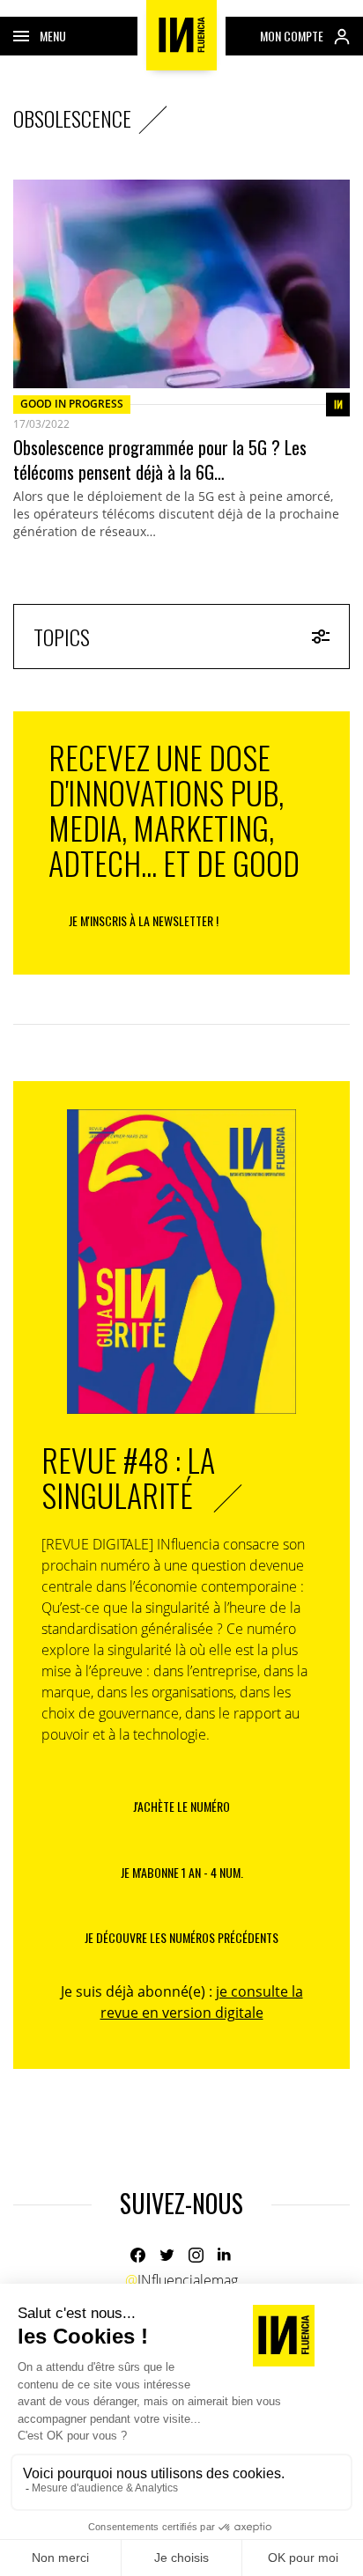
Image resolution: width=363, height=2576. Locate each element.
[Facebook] (138, 2255)
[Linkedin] (225, 2255)
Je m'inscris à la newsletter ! (144, 920)
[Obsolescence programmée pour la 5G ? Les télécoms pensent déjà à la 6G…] (181, 284)
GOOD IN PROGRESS (72, 404)
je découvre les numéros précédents (181, 1937)
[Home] (181, 35)
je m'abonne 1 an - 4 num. (182, 1872)
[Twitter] (167, 2255)
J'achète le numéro (181, 1806)
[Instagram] (196, 2255)
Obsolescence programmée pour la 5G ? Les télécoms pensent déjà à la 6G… (160, 460)
